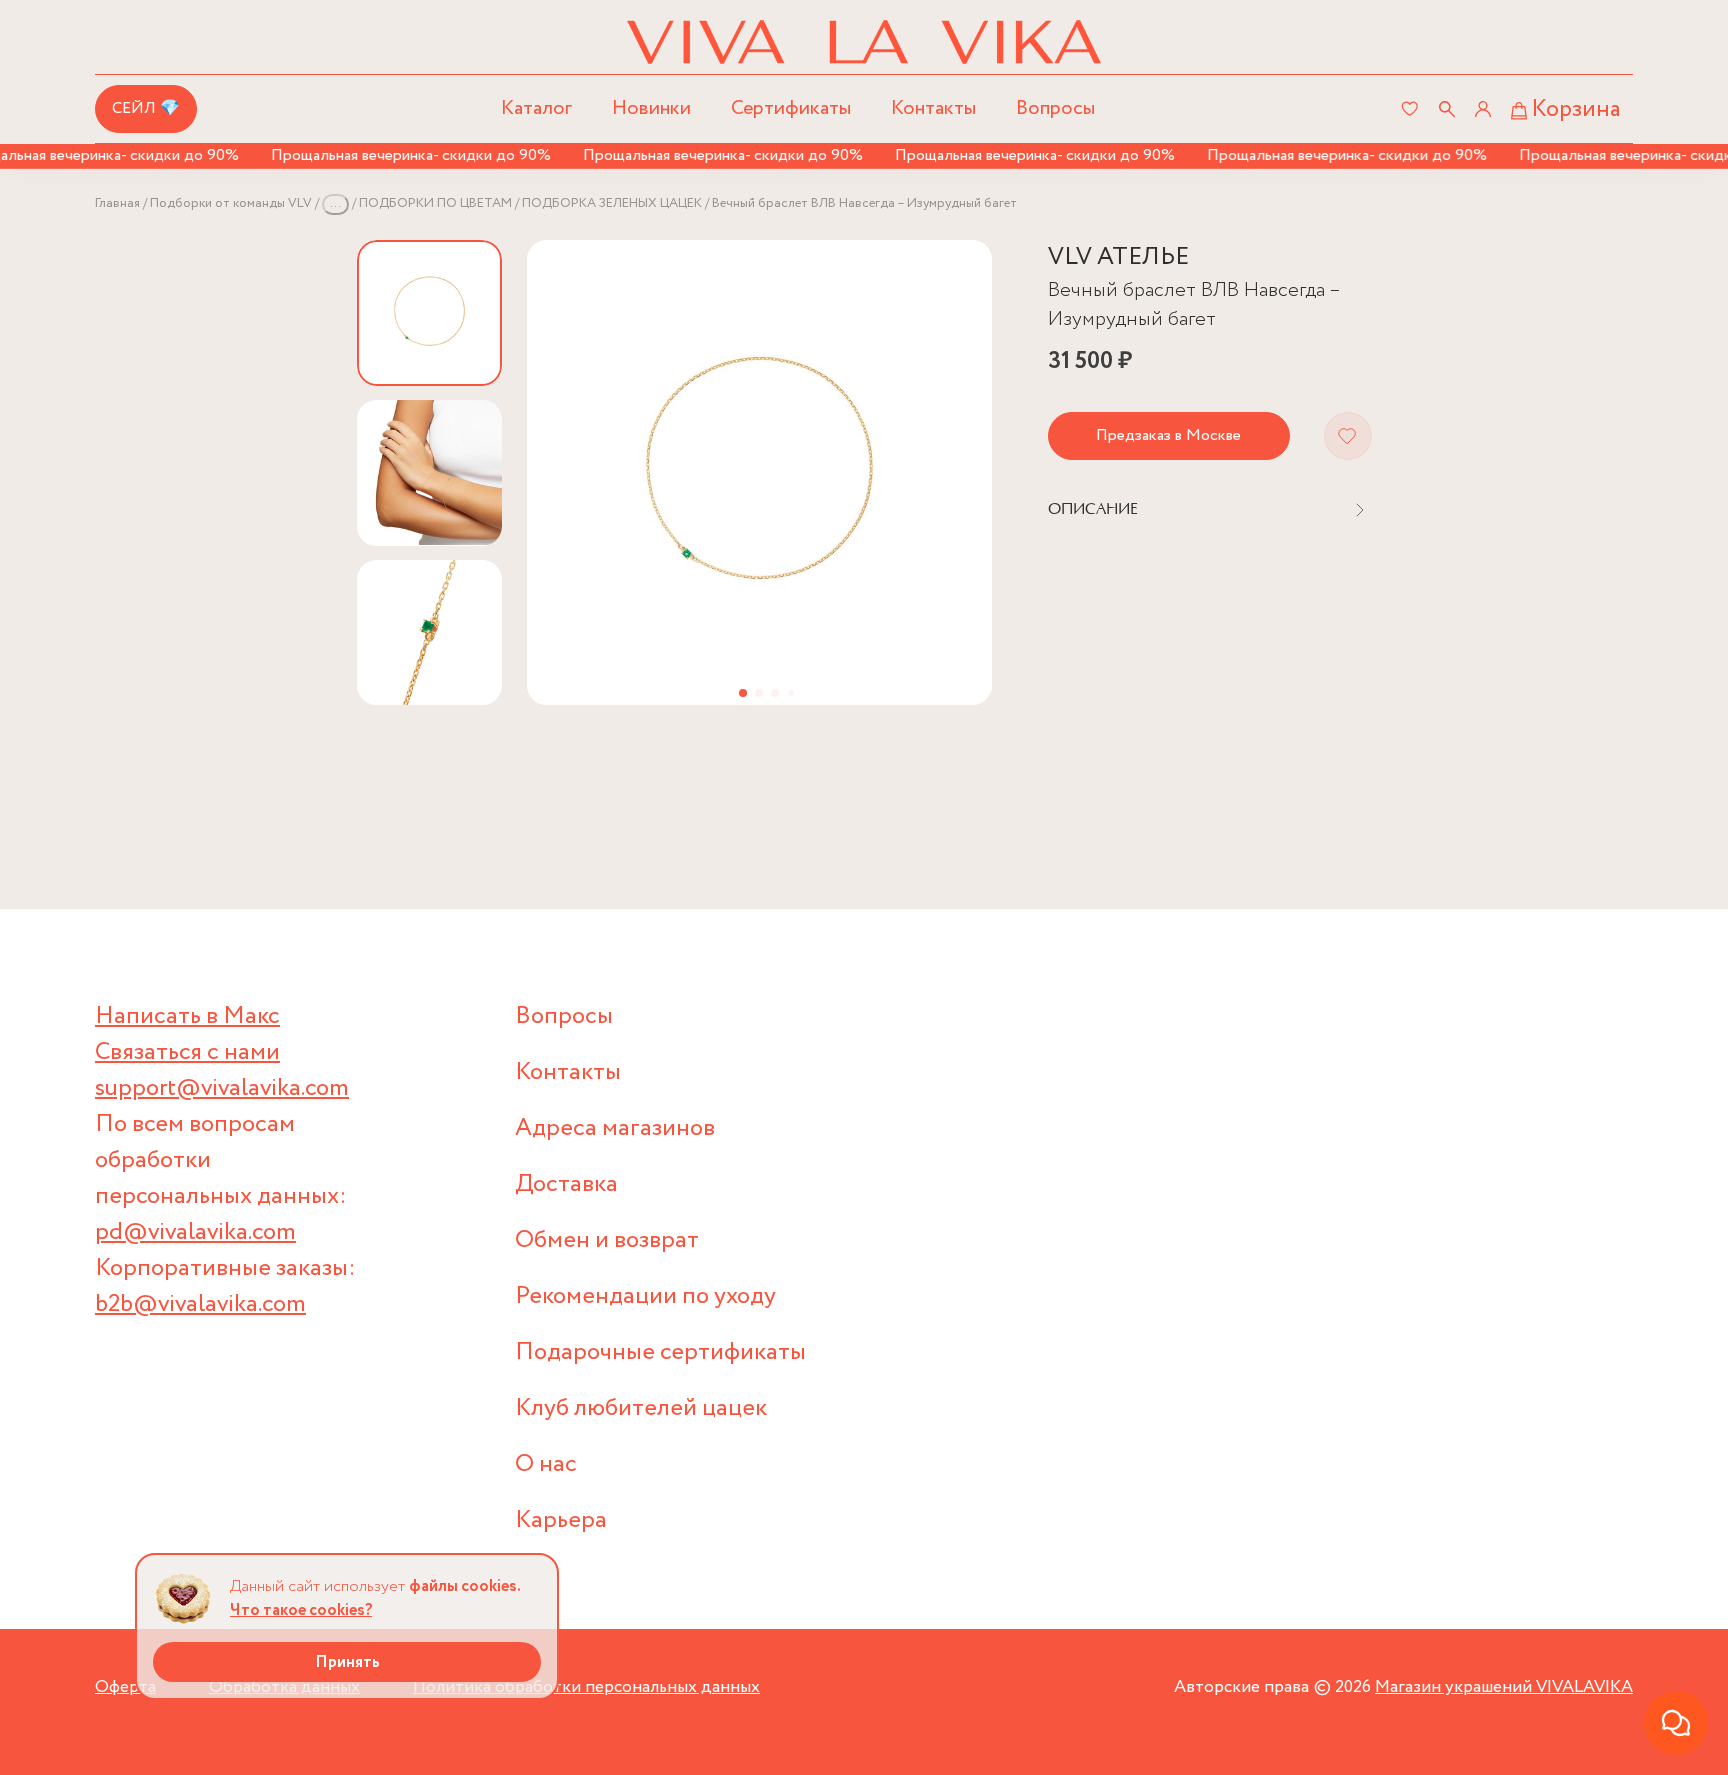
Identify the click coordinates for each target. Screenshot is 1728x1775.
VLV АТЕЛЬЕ (1118, 257)
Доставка (566, 1184)
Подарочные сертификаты (660, 1352)
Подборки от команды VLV (231, 203)
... (335, 203)
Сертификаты (791, 108)
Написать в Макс (187, 1016)
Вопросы (1055, 108)
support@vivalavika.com (222, 1088)
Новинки (651, 108)
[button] (743, 693)
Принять (347, 1662)
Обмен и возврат (607, 1240)
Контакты (933, 108)
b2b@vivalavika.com (200, 1304)
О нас (546, 1464)
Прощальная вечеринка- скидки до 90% (391, 155)
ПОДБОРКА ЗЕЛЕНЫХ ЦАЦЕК (612, 203)
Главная (117, 203)
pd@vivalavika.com (195, 1232)
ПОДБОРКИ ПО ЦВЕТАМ (435, 203)
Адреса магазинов (615, 1128)
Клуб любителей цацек (641, 1408)
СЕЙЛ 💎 (146, 108)
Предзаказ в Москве (1168, 435)
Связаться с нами (187, 1052)
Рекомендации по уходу (645, 1296)
